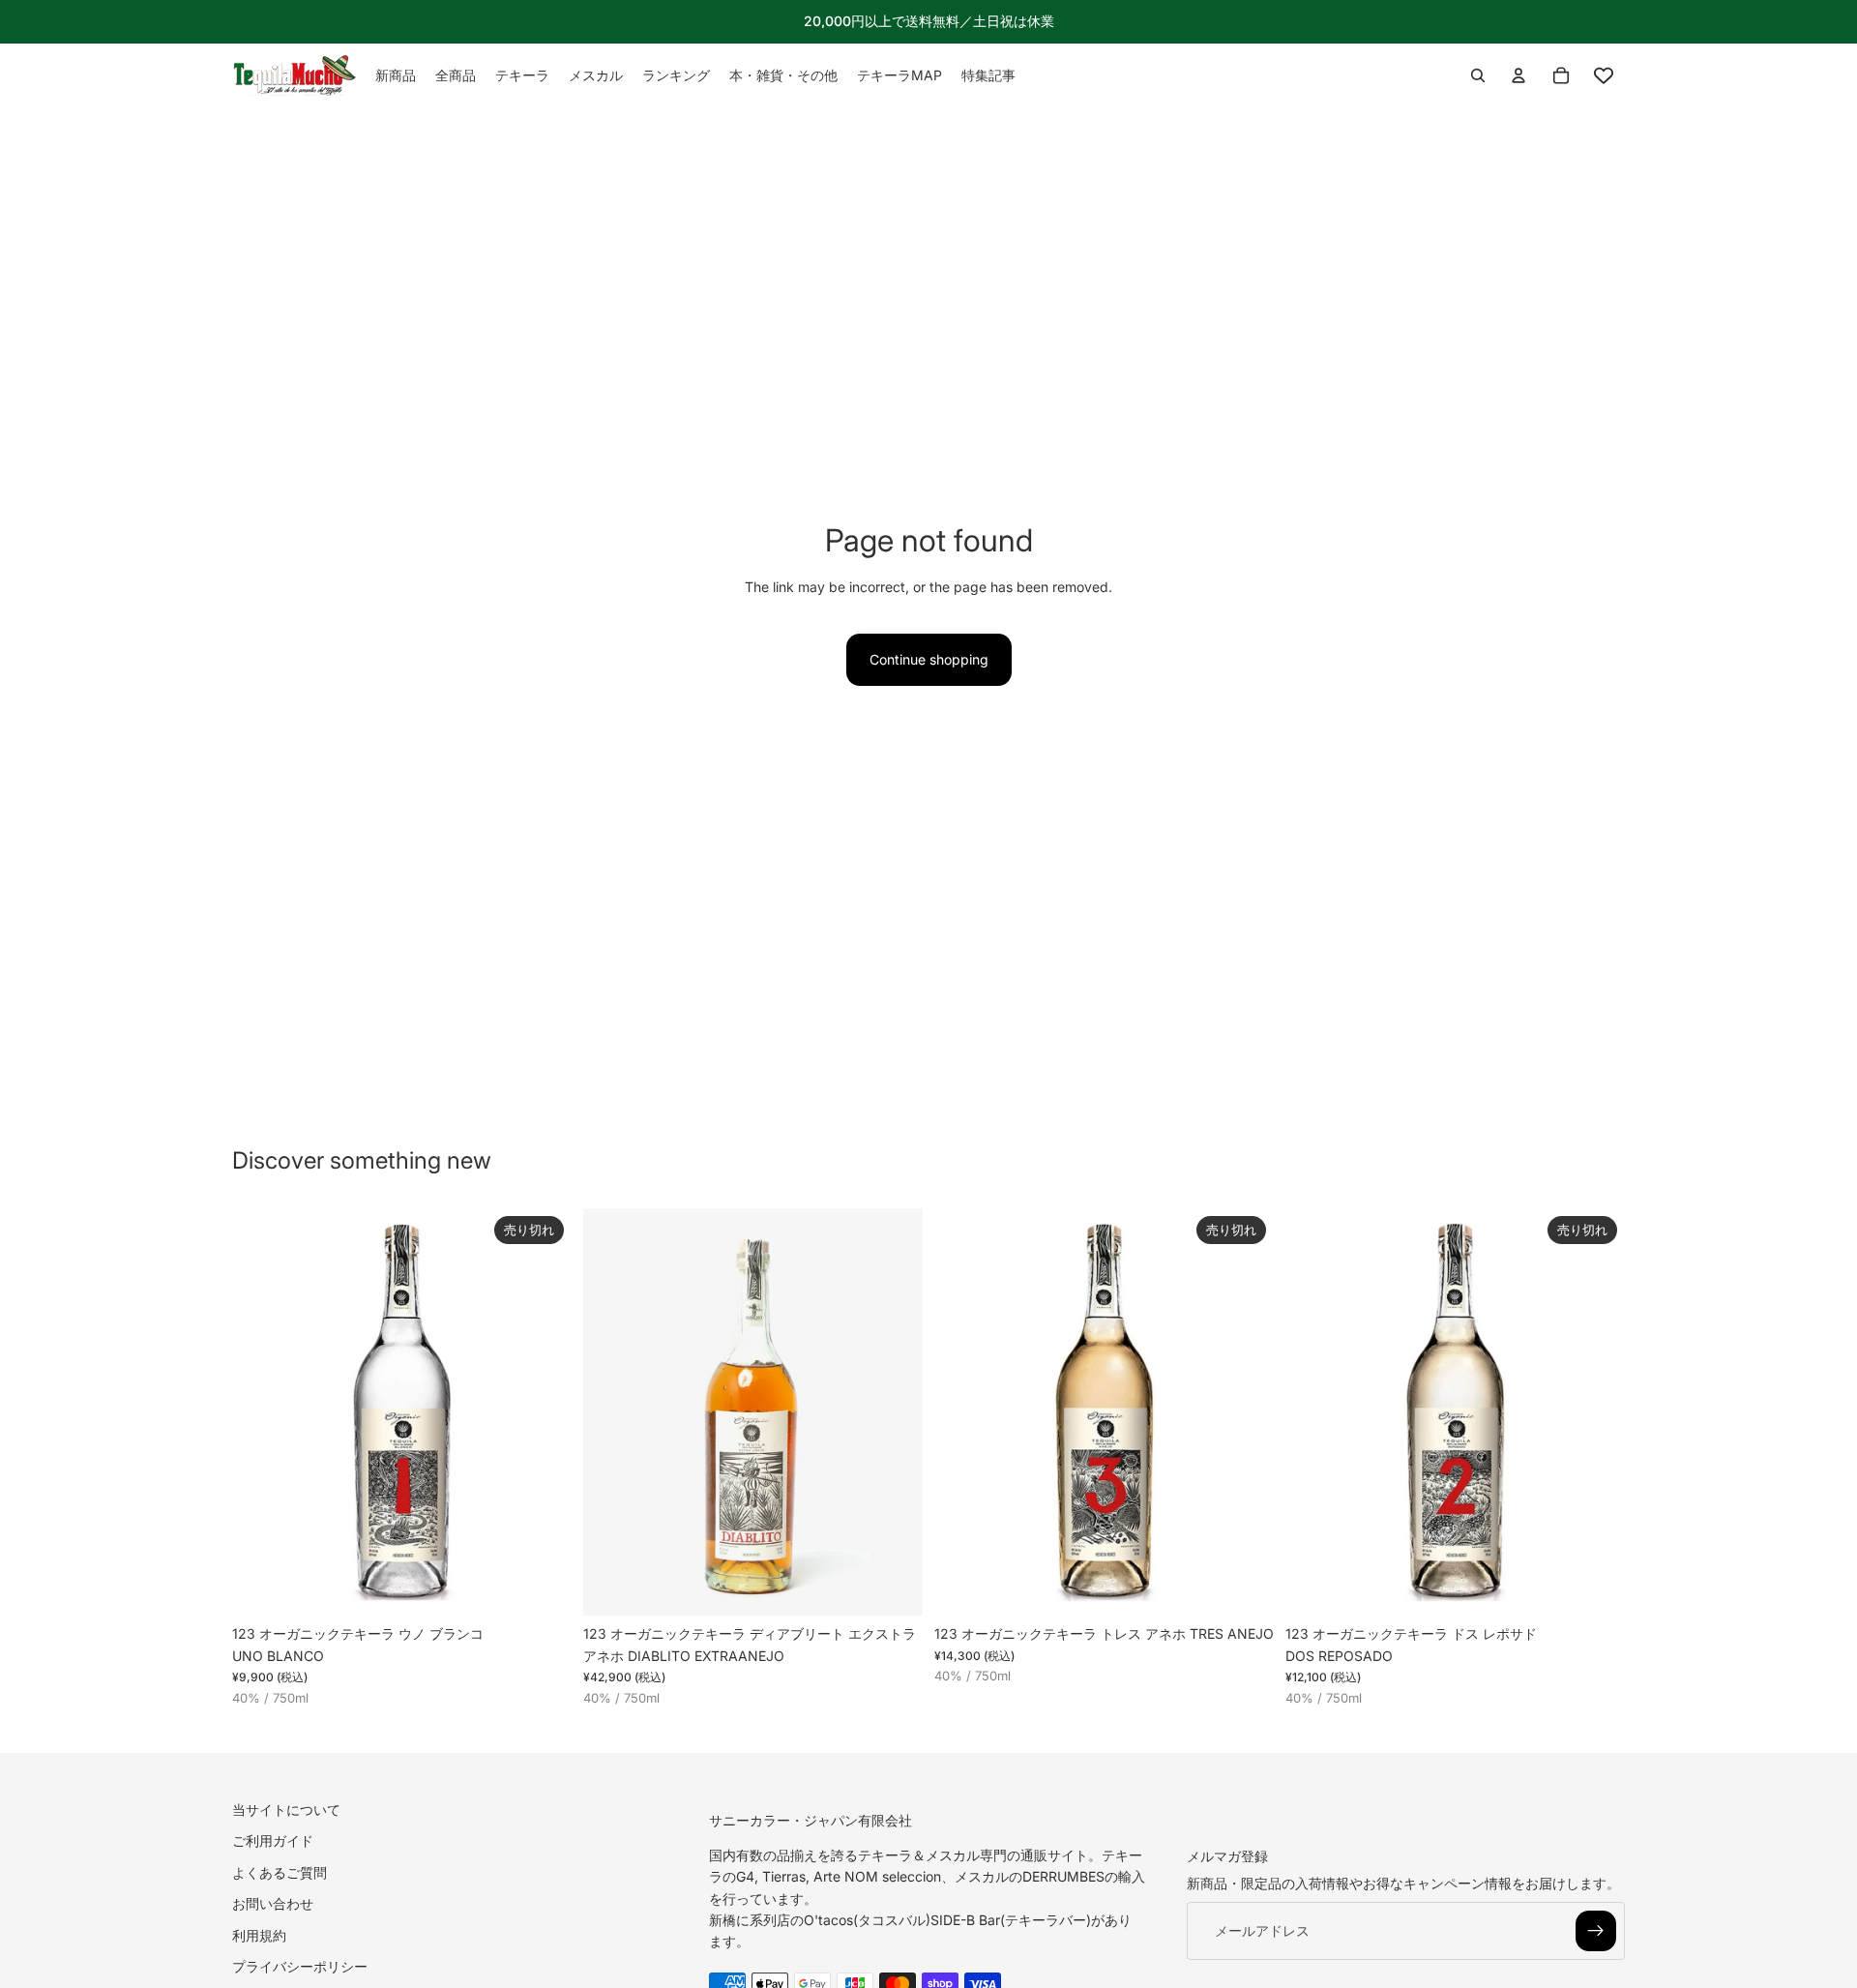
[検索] (1478, 75)
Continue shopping (929, 659)
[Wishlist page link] (1604, 75)
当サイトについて (286, 1810)
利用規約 (259, 1934)
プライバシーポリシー (300, 1966)
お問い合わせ (273, 1903)
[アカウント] (1518, 75)
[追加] (893, 1587)
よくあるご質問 (280, 1872)
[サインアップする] (1596, 1931)
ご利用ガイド (273, 1840)
